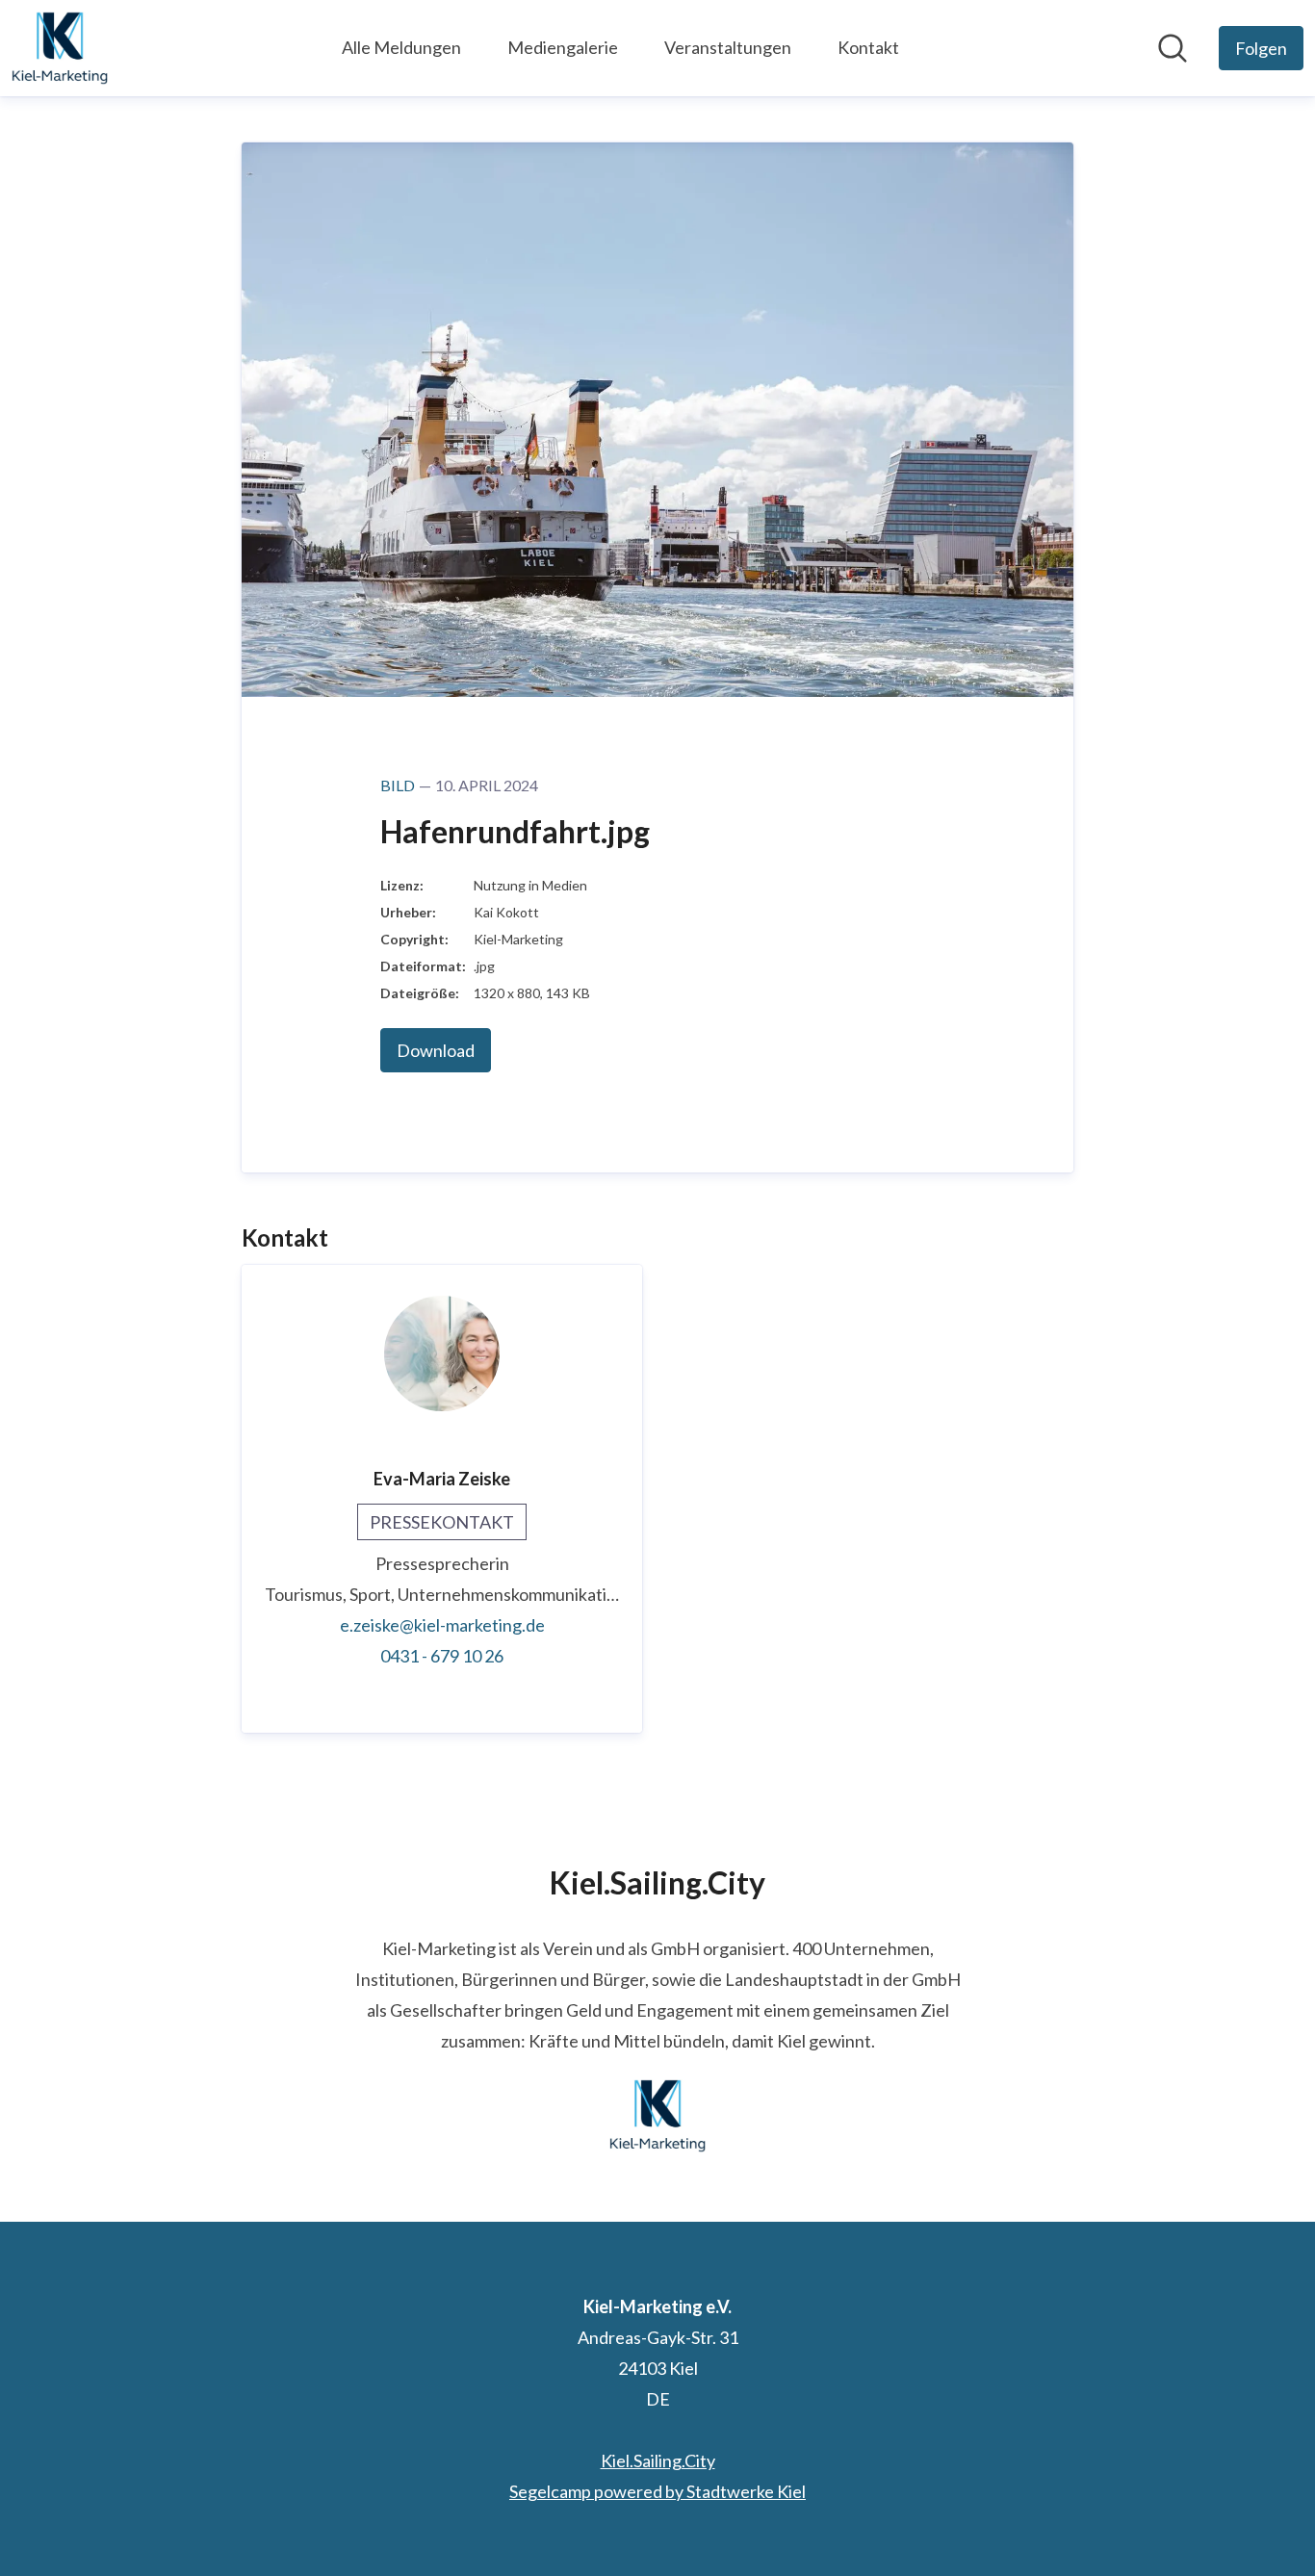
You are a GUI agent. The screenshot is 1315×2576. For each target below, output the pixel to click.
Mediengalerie (563, 47)
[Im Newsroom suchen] (1173, 48)
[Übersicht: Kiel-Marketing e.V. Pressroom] (60, 48)
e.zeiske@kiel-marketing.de (442, 1625)
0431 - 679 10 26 (442, 1656)
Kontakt (868, 47)
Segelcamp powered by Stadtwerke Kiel (657, 2491)
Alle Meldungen (401, 47)
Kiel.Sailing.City (658, 2460)
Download (436, 1050)
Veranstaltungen (728, 47)
